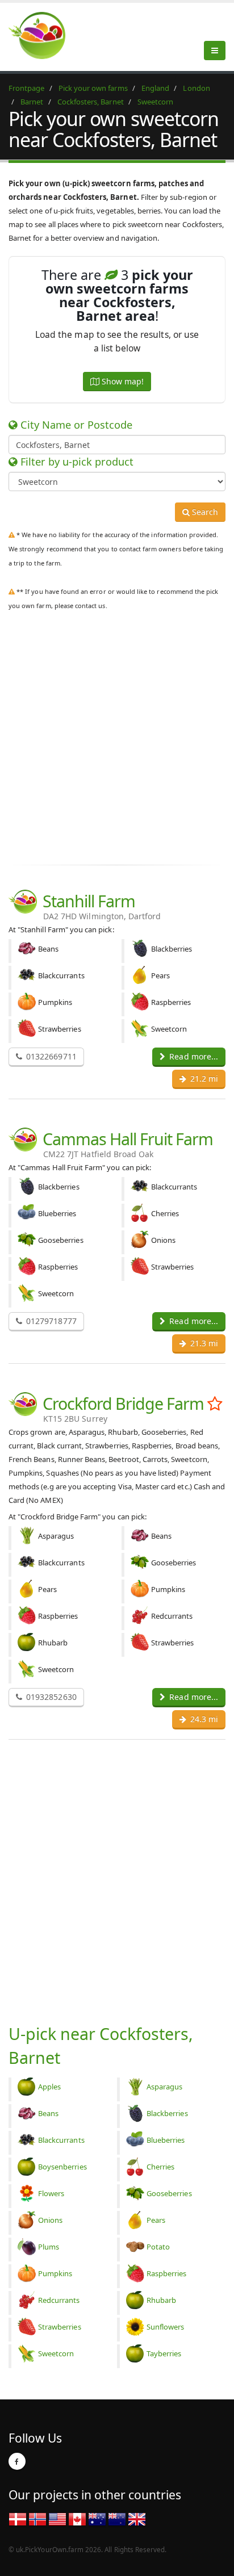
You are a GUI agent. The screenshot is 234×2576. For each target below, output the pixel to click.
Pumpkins (55, 2273)
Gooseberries (169, 2193)
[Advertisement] (117, 735)
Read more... (193, 1056)
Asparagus (164, 2087)
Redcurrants (59, 2300)
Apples (49, 2087)
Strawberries (60, 2327)
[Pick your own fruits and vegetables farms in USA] (57, 2519)
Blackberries (167, 2113)
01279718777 (50, 1321)
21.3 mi (203, 1343)
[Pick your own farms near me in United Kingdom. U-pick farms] (44, 35)
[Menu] (215, 51)
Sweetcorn (56, 2353)
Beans (48, 2113)
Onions (50, 2220)
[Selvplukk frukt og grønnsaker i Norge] (37, 2519)
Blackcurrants (61, 2140)
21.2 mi (203, 1078)
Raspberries (167, 2273)
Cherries (160, 2167)
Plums (49, 2247)
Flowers (51, 2193)
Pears (156, 2220)
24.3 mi (203, 1719)
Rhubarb (161, 2300)
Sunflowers (166, 2327)
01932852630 (50, 1697)
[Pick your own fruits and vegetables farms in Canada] (77, 2519)
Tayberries (164, 2353)
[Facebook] (17, 2461)
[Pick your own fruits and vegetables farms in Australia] (97, 2519)
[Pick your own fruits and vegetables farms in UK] (137, 2519)
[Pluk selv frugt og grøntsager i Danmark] (18, 2519)
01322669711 (50, 1056)
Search (204, 512)
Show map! (122, 381)
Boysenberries (62, 2167)
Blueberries (166, 2140)
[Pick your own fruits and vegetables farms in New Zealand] (117, 2519)
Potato (158, 2247)
